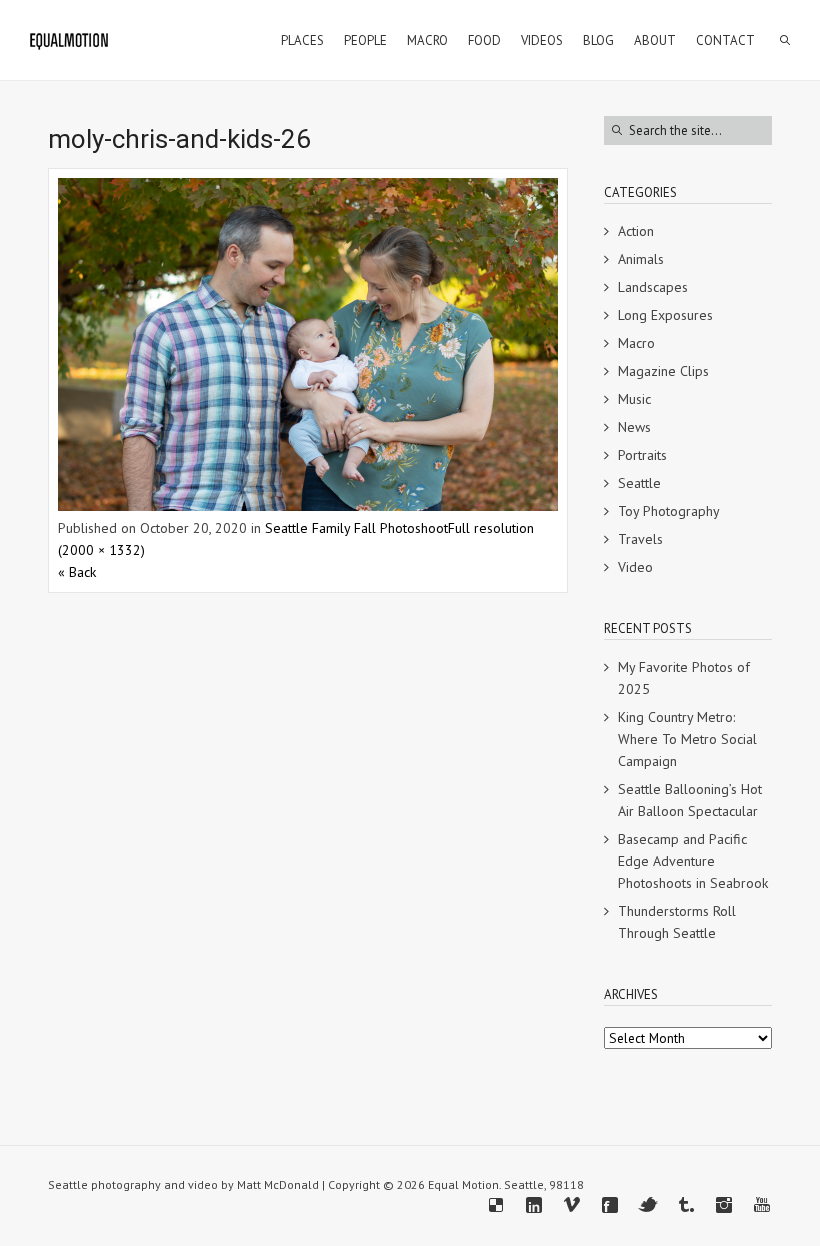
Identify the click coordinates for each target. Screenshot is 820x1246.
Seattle (639, 483)
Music (634, 399)
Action (636, 231)
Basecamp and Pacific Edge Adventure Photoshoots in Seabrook (693, 861)
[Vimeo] (572, 1205)
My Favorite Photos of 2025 (684, 678)
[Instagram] (724, 1205)
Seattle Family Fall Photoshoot (356, 528)
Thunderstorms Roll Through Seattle (677, 922)
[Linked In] (534, 1205)
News (634, 427)
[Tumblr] (686, 1205)
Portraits (642, 455)
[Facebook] (610, 1205)
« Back (77, 572)
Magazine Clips (663, 371)
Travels (640, 539)
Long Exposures (665, 315)
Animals (641, 259)
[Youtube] (762, 1205)
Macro (636, 343)
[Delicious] (496, 1205)
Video (635, 567)
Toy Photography (669, 511)
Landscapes (653, 287)
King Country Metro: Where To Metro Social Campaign (687, 739)
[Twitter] (648, 1205)
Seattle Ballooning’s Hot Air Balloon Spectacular (690, 800)
